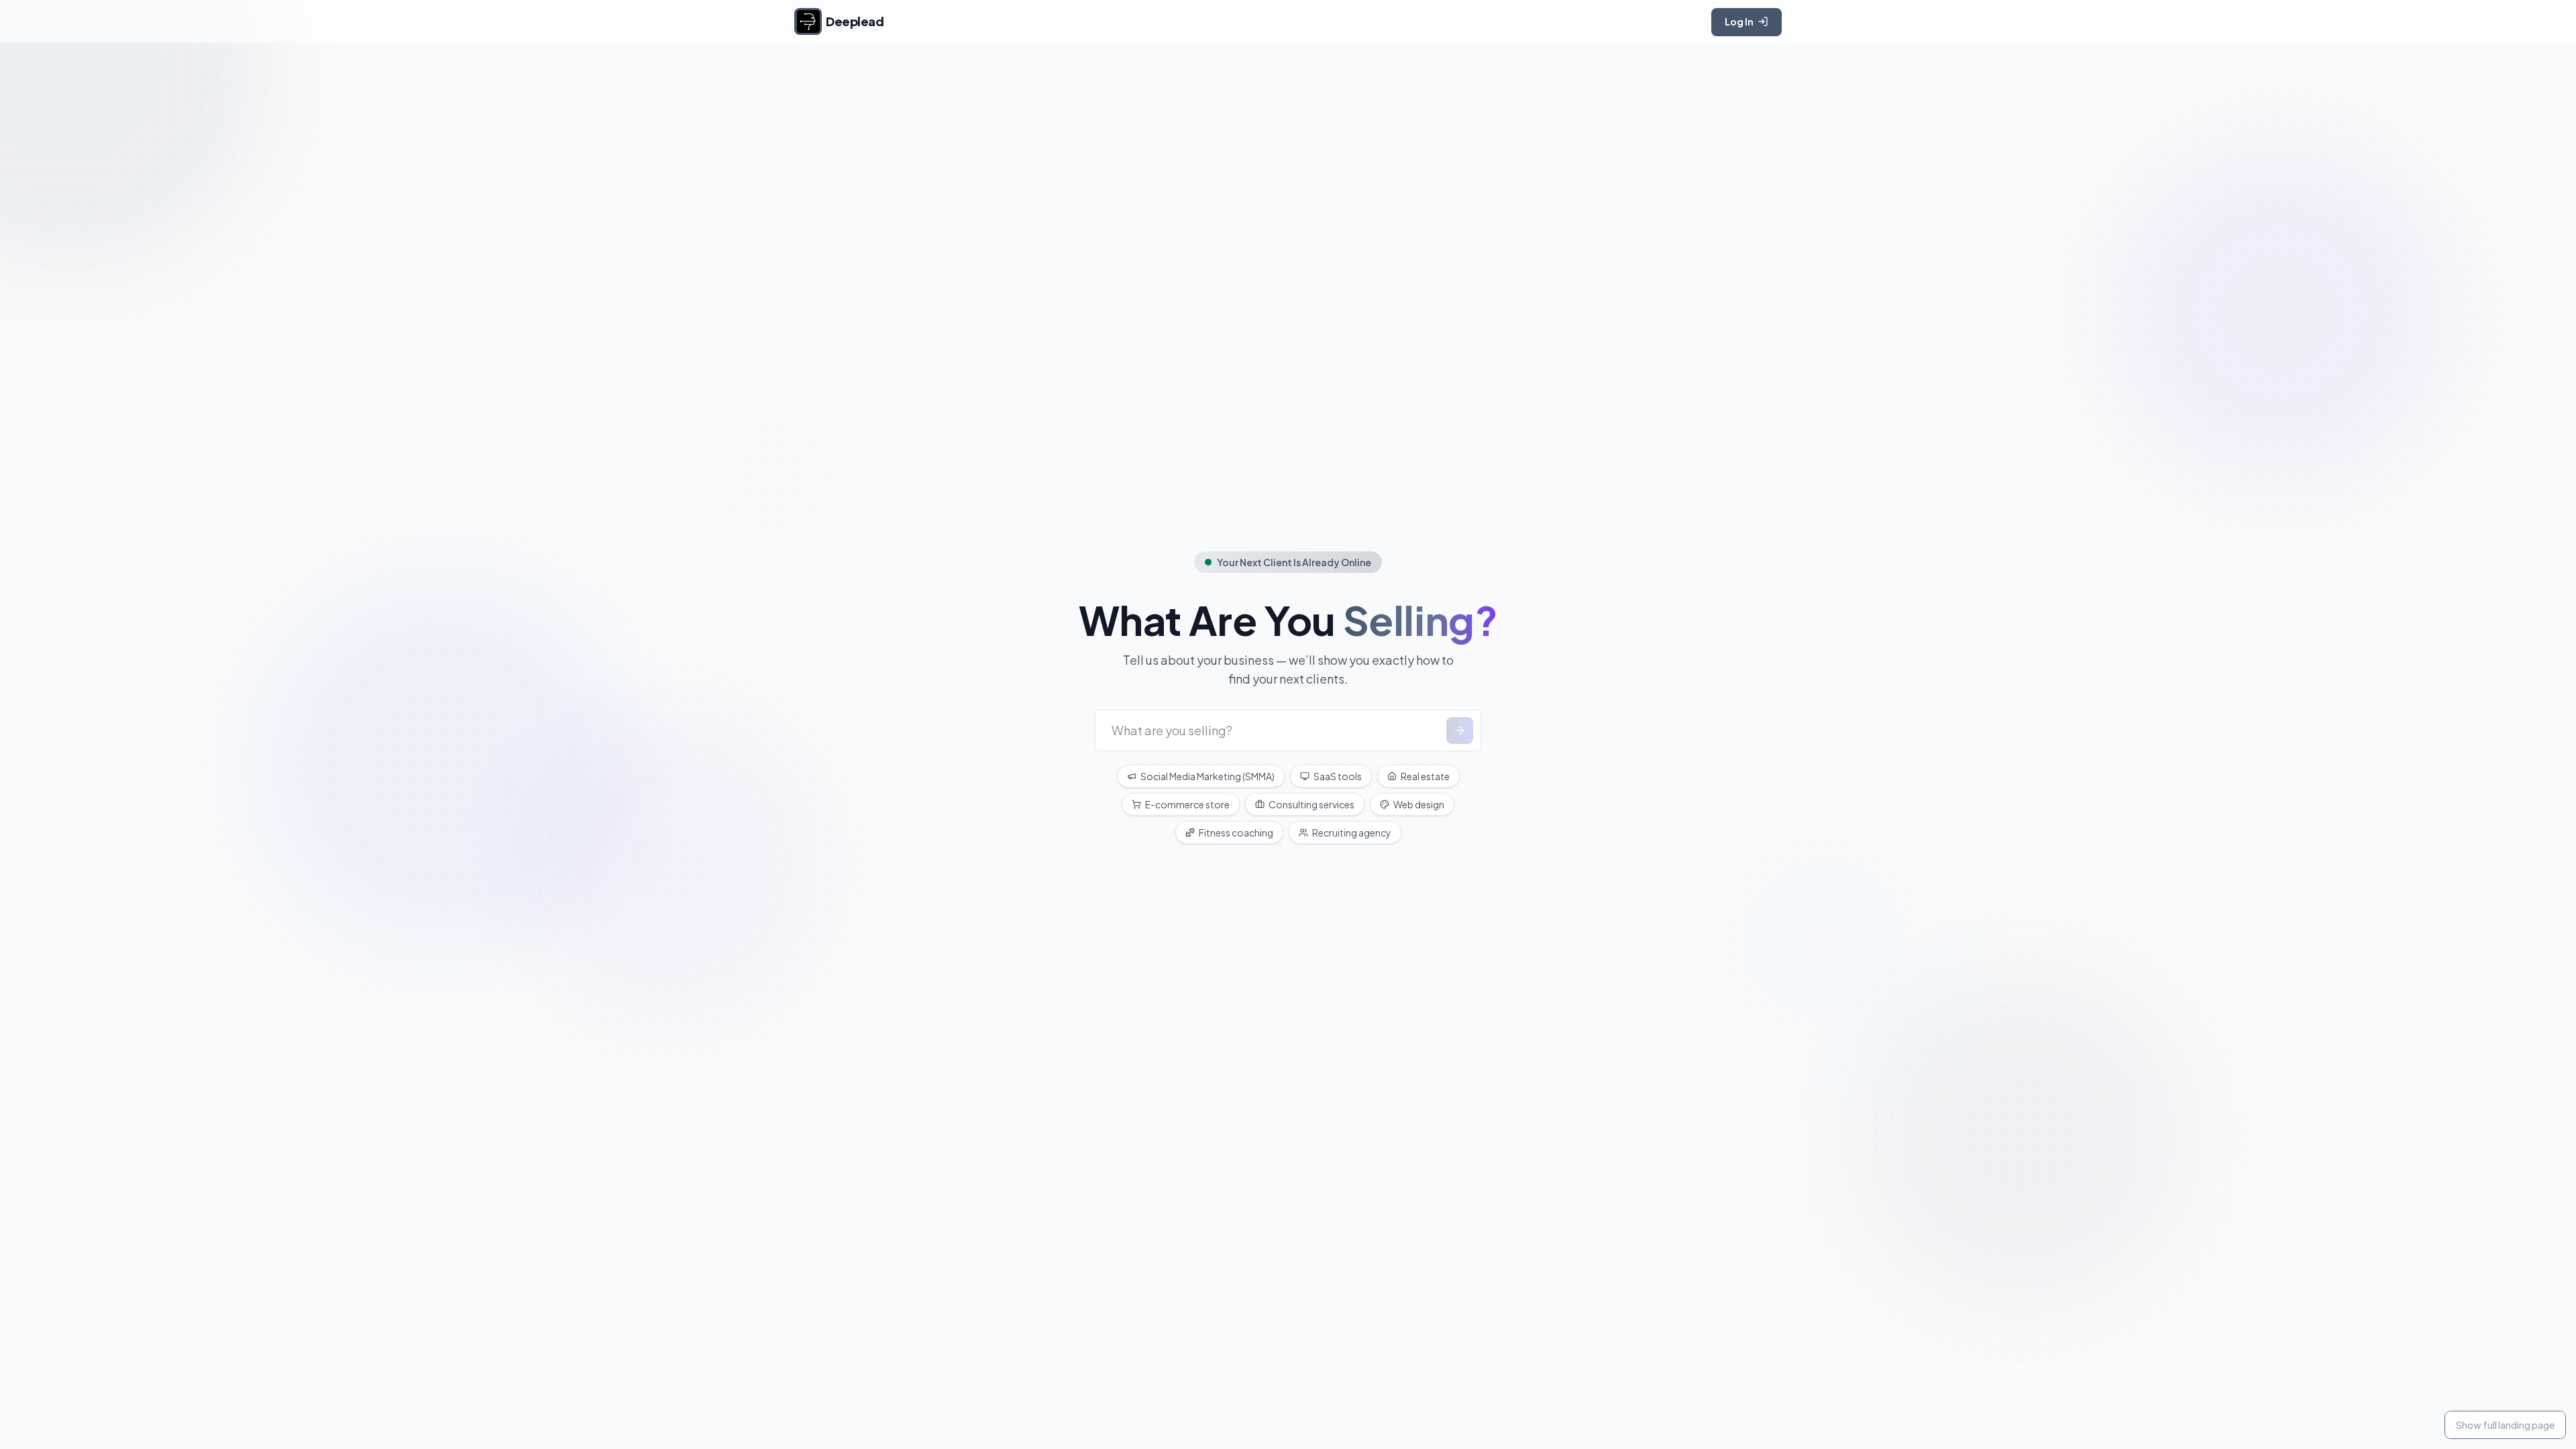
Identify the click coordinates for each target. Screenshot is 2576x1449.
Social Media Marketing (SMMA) (1207, 776)
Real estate (1425, 776)
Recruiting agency (1352, 833)
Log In (1739, 21)
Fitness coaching (1236, 833)
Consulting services (1311, 804)
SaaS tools (1338, 776)
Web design (1419, 804)
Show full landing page (2505, 1425)
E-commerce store (1187, 804)
